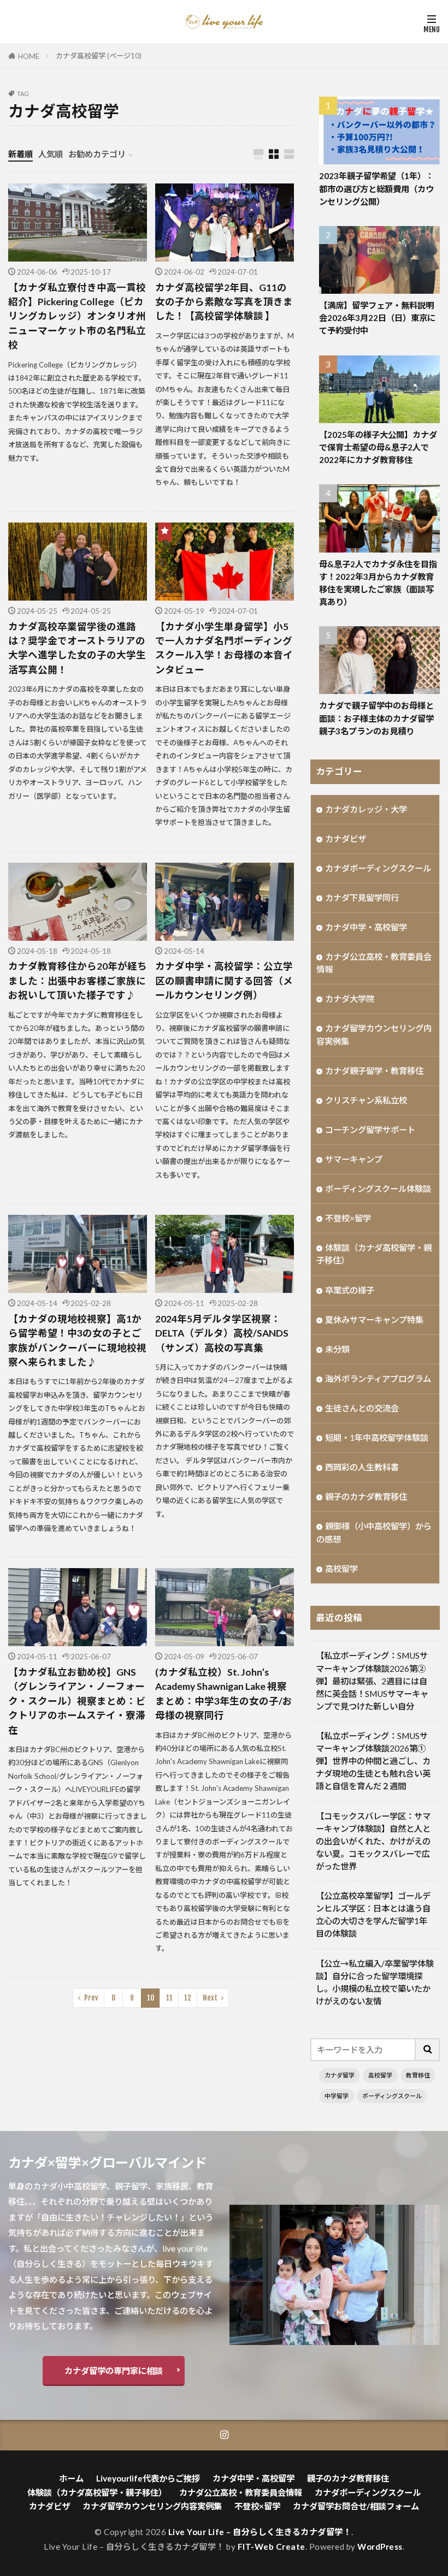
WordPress (380, 2547)
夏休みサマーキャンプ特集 (374, 1320)
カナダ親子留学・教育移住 (374, 1071)
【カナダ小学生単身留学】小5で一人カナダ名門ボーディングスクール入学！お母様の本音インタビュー (224, 648)
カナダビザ (346, 839)
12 (188, 1998)
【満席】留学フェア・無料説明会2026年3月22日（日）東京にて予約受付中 (377, 318)
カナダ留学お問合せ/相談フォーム (356, 2506)
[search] (428, 2050)
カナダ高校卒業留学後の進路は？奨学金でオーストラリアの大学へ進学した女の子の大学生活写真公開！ (77, 648)
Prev (91, 1998)
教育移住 (418, 2075)
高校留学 (341, 1569)
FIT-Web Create (272, 2547)
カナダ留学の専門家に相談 (114, 2371)
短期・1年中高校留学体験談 (377, 1438)
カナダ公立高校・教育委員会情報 (374, 963)
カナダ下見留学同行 (362, 898)
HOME (29, 56)
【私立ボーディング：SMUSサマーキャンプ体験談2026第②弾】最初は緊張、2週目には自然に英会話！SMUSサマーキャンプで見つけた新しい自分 (372, 1681)
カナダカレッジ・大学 (366, 809)
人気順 (51, 154)
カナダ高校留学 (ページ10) (99, 56)
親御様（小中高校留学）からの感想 (374, 1532)
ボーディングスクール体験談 (378, 1189)
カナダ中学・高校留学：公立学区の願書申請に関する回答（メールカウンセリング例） (224, 981)
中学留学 (337, 2096)
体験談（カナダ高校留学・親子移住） (374, 1254)
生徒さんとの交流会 (362, 1408)
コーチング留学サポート (370, 1130)
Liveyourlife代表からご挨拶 (148, 2478)
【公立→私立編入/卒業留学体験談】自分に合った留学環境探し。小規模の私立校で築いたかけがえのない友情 (375, 1982)
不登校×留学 (348, 1218)
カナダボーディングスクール (378, 868)
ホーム (71, 2478)
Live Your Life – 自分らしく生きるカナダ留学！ (260, 2532)
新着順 (20, 154)
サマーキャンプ (354, 1159)
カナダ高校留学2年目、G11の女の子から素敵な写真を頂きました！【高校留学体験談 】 (224, 302)
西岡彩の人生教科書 (362, 1467)
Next (210, 1998)
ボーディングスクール (392, 2096)
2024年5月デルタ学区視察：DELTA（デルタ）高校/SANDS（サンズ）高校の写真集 (222, 1333)
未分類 (337, 1349)
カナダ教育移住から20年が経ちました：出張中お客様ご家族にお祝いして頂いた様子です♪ (78, 981)
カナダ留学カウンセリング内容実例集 (374, 1034)
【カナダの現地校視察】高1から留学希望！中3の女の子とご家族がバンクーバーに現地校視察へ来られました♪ (77, 1340)
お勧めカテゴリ (97, 154)
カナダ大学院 (350, 999)
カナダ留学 (340, 2075)
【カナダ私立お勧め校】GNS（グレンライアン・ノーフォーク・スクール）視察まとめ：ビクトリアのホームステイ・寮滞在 (77, 1701)
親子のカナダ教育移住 (366, 1497)
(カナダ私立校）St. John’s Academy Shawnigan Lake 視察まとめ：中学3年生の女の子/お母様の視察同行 (224, 1694)
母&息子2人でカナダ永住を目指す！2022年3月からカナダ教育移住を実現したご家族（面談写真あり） (378, 583)
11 (169, 1998)
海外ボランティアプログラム (378, 1379)
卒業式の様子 (350, 1290)
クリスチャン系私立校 (366, 1100)
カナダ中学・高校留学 (366, 927)
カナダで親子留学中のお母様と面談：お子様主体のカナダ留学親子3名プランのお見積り (376, 718)
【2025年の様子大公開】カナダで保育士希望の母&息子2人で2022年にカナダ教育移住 (378, 447)
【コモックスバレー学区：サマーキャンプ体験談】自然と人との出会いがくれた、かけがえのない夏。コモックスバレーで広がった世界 (373, 1841)
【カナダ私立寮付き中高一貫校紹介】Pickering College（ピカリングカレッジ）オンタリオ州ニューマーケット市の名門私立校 (77, 316)
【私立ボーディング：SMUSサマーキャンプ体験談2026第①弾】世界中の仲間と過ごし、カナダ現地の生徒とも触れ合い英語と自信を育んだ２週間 (373, 1761)
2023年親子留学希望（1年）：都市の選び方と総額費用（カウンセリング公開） (376, 188)
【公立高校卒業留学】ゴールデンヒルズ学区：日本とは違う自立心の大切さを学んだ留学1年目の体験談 (373, 1915)
